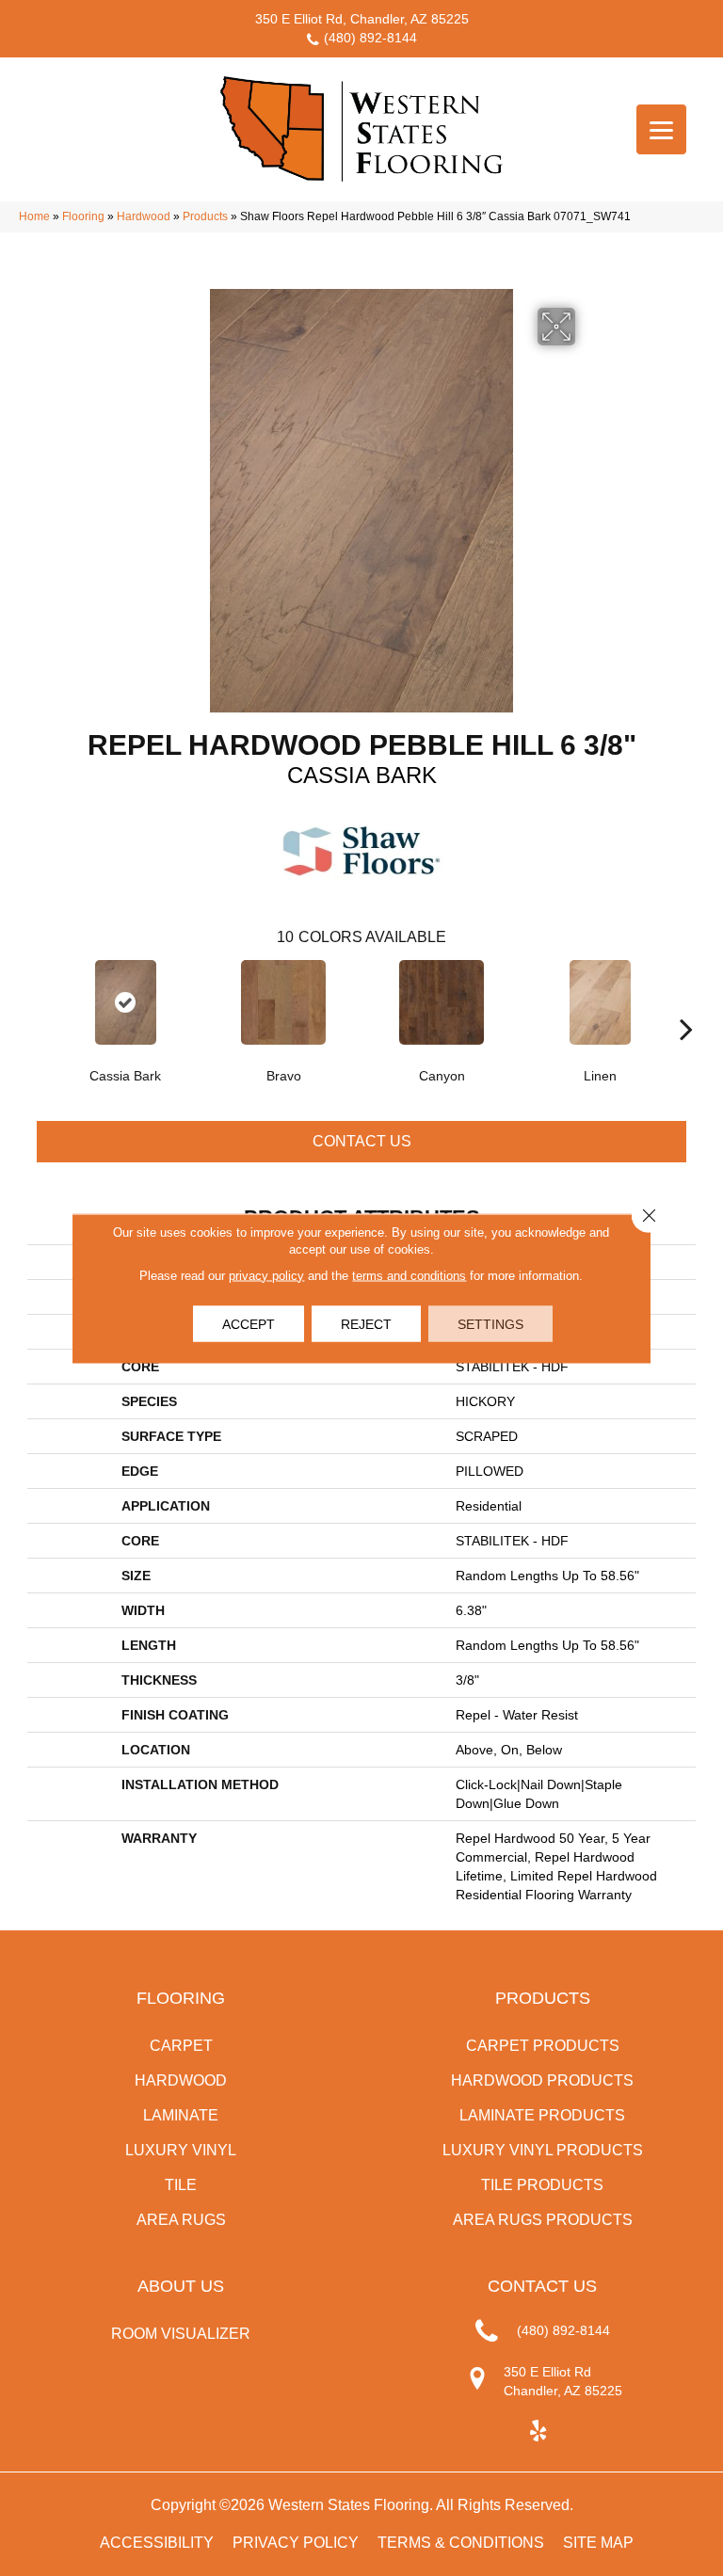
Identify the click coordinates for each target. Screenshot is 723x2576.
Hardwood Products (542, 2080)
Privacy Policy (296, 2543)
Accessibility (157, 2543)
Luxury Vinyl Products (543, 2150)
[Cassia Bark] (125, 1002)
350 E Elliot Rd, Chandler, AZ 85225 (362, 19)
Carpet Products (543, 2046)
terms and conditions (409, 1275)
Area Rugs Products (543, 2220)
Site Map (598, 2543)
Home (34, 216)
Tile (181, 2185)
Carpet (181, 2046)
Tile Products (542, 2185)
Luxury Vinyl (181, 2150)
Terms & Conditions (461, 2543)
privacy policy (266, 1275)
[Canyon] (442, 1002)
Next (686, 1000)
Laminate (181, 2115)
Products (205, 216)
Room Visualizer (181, 2334)
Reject (366, 1323)
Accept (249, 1323)
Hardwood (144, 216)
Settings (490, 1323)
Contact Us (362, 1141)
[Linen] (600, 1002)
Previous (37, 1000)
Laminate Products (542, 2115)
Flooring (83, 216)
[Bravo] (283, 1002)
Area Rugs (181, 2220)
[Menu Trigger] (661, 129)
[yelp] (538, 2432)
